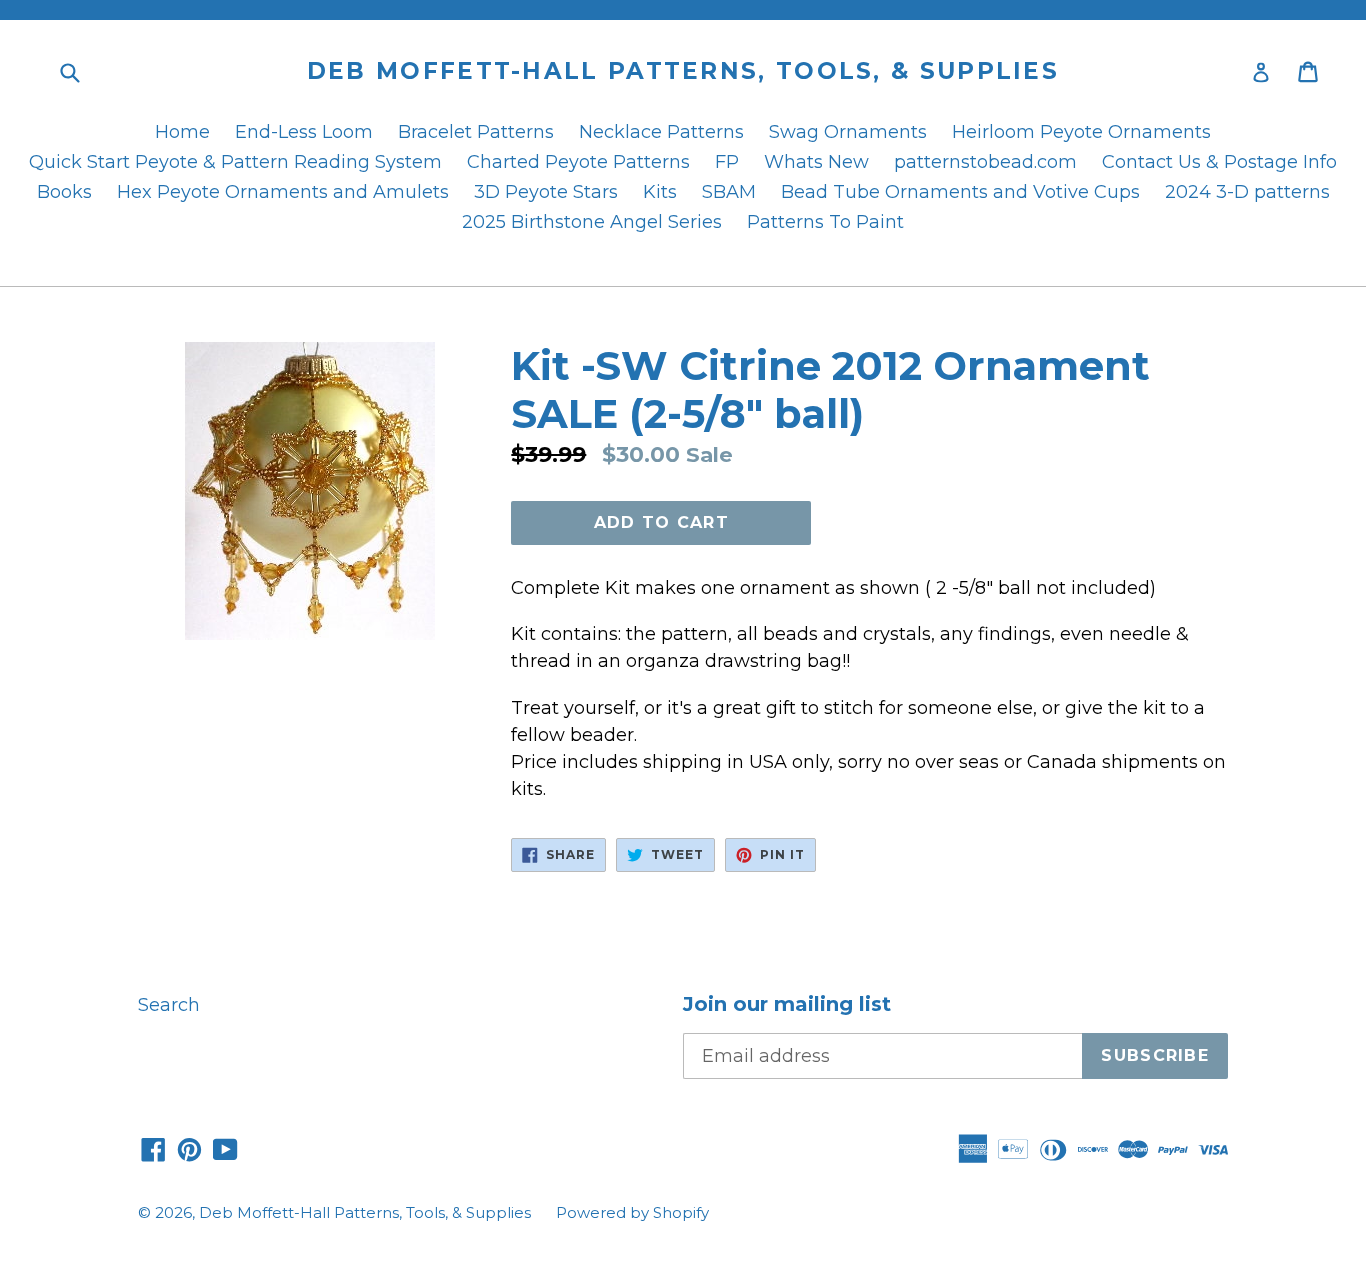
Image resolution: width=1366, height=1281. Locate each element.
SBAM (729, 192)
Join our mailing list (787, 1004)
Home (182, 132)
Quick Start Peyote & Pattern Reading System (235, 162)
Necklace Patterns (661, 132)
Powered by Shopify (632, 1212)
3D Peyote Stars (546, 192)
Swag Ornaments (848, 132)
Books (64, 192)
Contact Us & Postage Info (1219, 162)
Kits (660, 192)
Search (169, 1005)
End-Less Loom (304, 132)
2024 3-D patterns (1247, 192)
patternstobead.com (985, 162)
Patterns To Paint (825, 222)
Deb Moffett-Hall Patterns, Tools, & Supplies (683, 71)
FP (727, 162)
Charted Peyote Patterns (578, 162)
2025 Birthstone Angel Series (592, 222)
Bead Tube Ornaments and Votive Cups (960, 192)
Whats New (816, 162)
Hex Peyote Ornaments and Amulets (283, 192)
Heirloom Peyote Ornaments (1081, 132)
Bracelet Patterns (476, 132)
